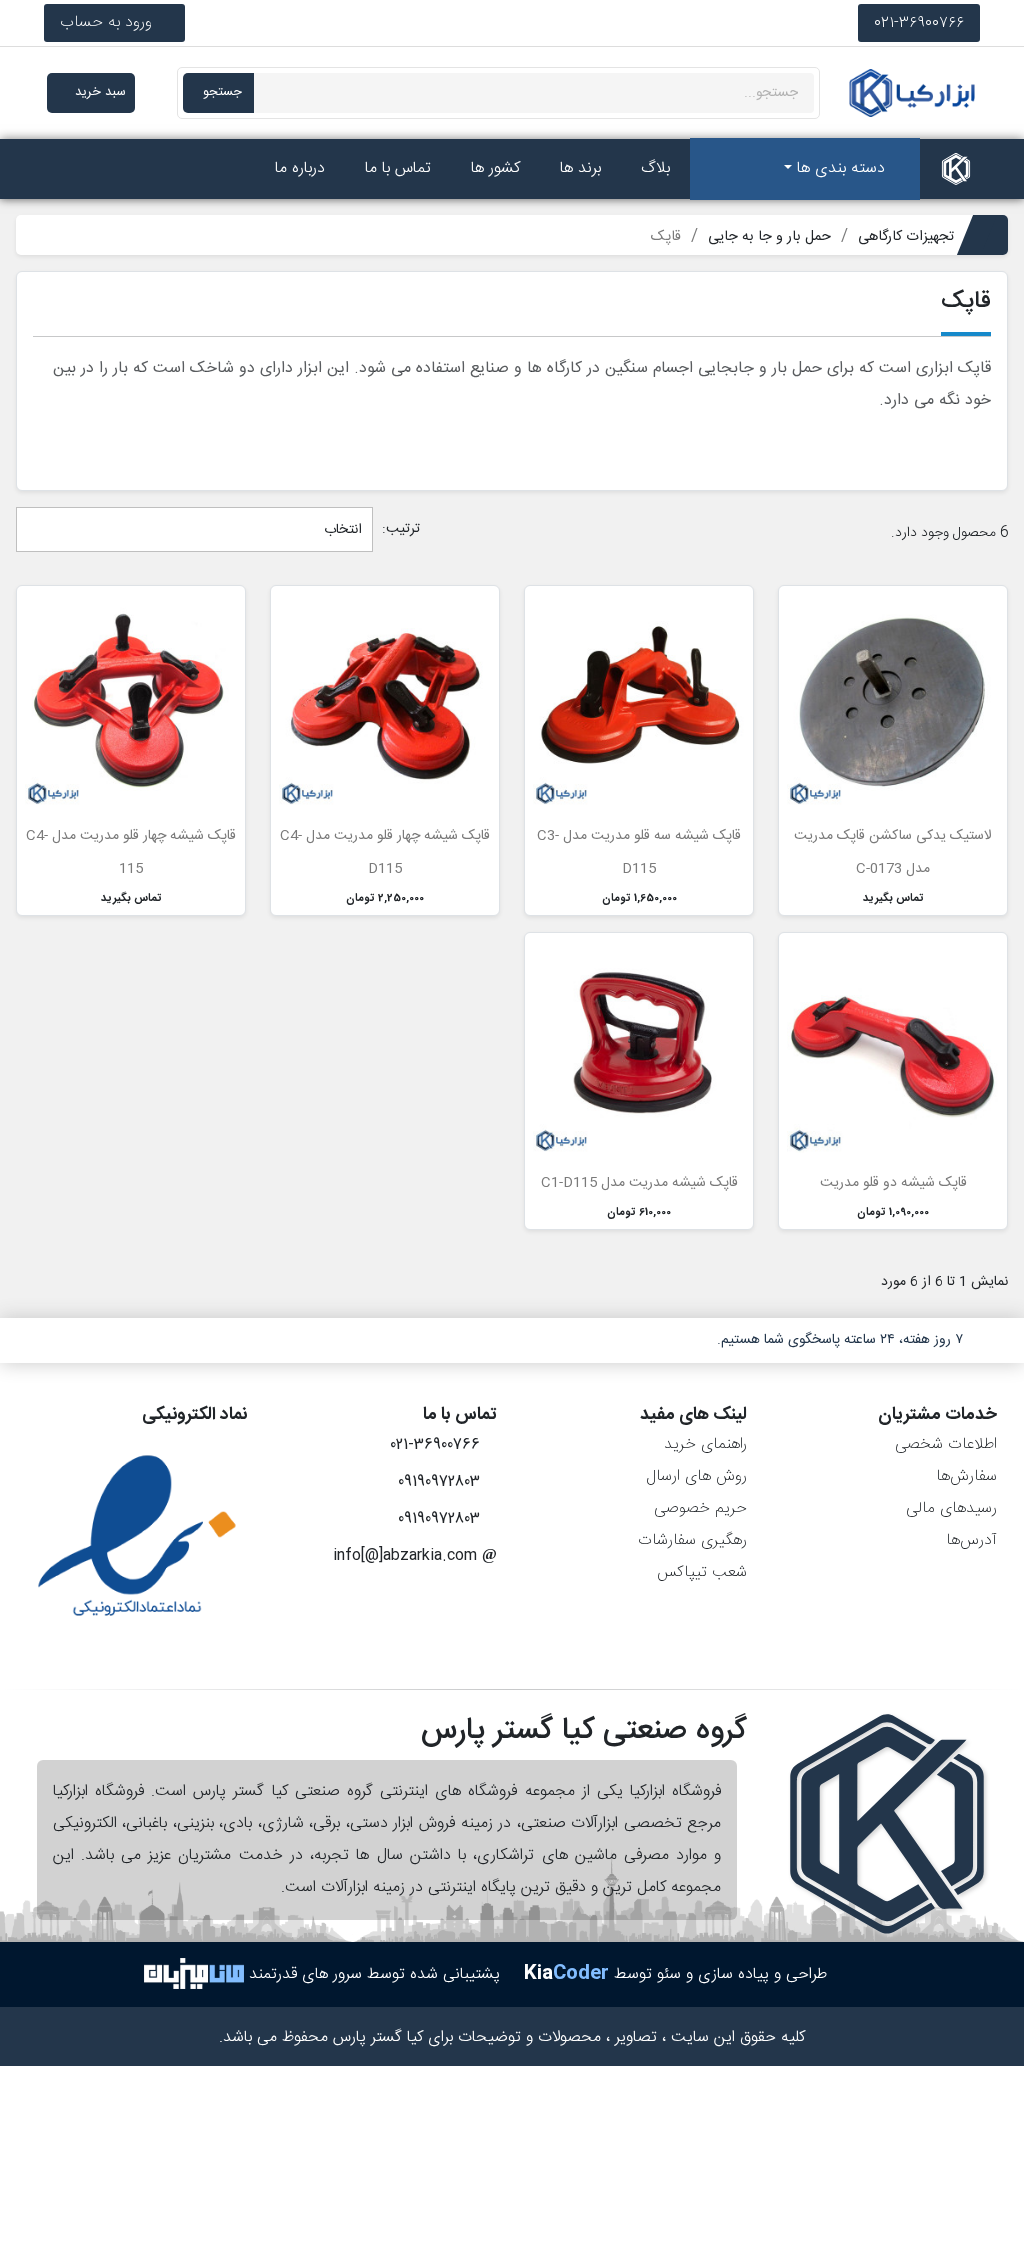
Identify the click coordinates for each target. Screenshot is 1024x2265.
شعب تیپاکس (702, 1572)
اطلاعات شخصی (946, 1444)
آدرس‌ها (971, 1540)
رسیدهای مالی (951, 1508)
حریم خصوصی (700, 1508)
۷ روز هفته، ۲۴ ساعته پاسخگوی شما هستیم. (840, 1340)
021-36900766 (919, 22)
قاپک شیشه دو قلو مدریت (893, 1183)
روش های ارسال (696, 1476)
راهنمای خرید (705, 1444)
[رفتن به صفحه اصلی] (956, 169)
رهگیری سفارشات (692, 1540)
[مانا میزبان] (194, 1974)
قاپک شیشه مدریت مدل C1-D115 (639, 1183)
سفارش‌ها (966, 1476)
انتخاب (341, 530)
